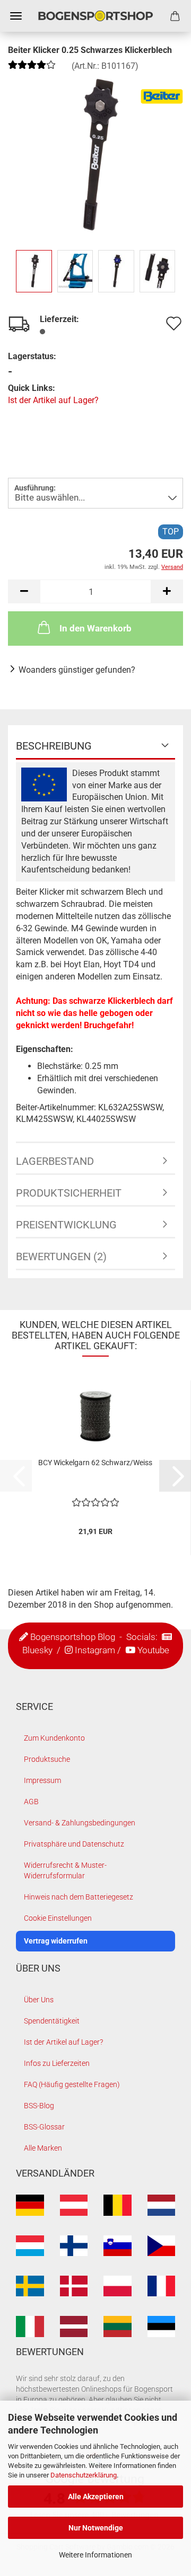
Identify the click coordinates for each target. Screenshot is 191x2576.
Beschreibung (54, 746)
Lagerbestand (55, 1161)
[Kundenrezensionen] (32, 69)
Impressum (42, 1780)
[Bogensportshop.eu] (95, 16)
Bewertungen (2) (61, 1256)
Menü (16, 16)
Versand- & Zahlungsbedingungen (80, 1823)
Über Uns (39, 2000)
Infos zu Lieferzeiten (57, 2063)
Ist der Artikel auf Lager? (53, 400)
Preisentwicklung (66, 1225)
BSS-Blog (39, 2106)
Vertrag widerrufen (56, 1941)
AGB (31, 1802)
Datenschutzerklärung (84, 2475)
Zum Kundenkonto (54, 1738)
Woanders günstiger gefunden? (77, 670)
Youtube (153, 1650)
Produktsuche (47, 1759)
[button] (24, 591)
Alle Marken (43, 2148)
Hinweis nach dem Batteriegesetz (79, 1897)
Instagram (95, 1650)
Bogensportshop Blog (73, 1637)
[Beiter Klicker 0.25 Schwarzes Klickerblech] (95, 154)
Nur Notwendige (96, 2528)
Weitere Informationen (95, 2555)
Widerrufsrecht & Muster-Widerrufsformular (65, 1870)
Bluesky (37, 1650)
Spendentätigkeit (52, 2021)
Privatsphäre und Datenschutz (74, 1844)
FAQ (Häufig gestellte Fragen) (72, 2084)
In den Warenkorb (95, 628)
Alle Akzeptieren (96, 2497)
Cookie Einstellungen (58, 1918)
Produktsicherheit (69, 1193)
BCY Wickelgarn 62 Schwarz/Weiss (95, 1463)
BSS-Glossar (44, 2127)
